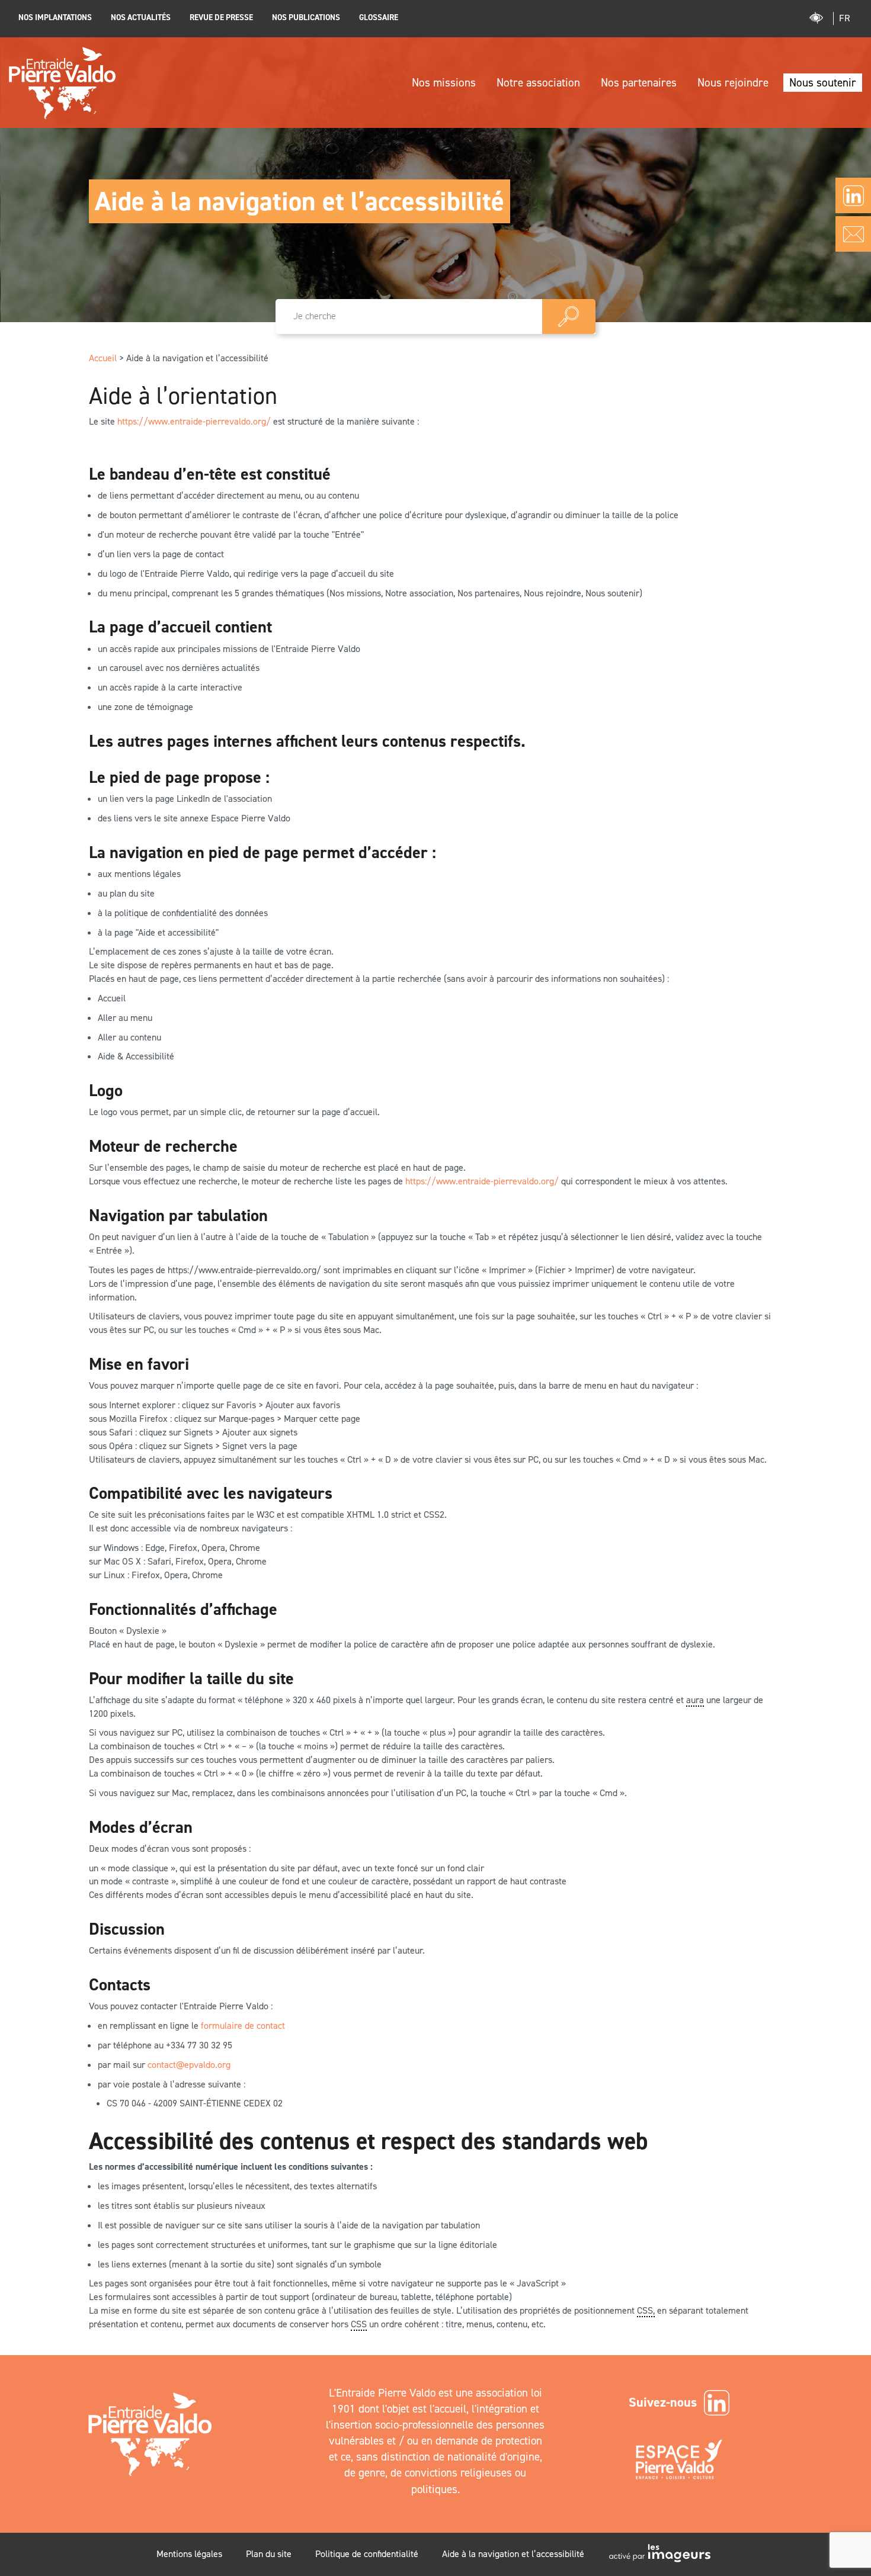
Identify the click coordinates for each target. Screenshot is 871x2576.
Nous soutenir (823, 83)
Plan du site (269, 2554)
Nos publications (306, 17)
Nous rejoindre (733, 83)
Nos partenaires (639, 83)
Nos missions (444, 83)
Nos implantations (55, 17)
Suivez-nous (663, 2402)
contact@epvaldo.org (189, 2065)
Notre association (538, 83)
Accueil (103, 358)
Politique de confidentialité (367, 2554)
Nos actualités (141, 17)
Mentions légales (189, 2554)
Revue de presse (221, 17)
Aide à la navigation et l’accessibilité (513, 2554)
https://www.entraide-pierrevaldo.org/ (194, 421)
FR (845, 18)
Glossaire (379, 17)
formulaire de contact (243, 2026)
